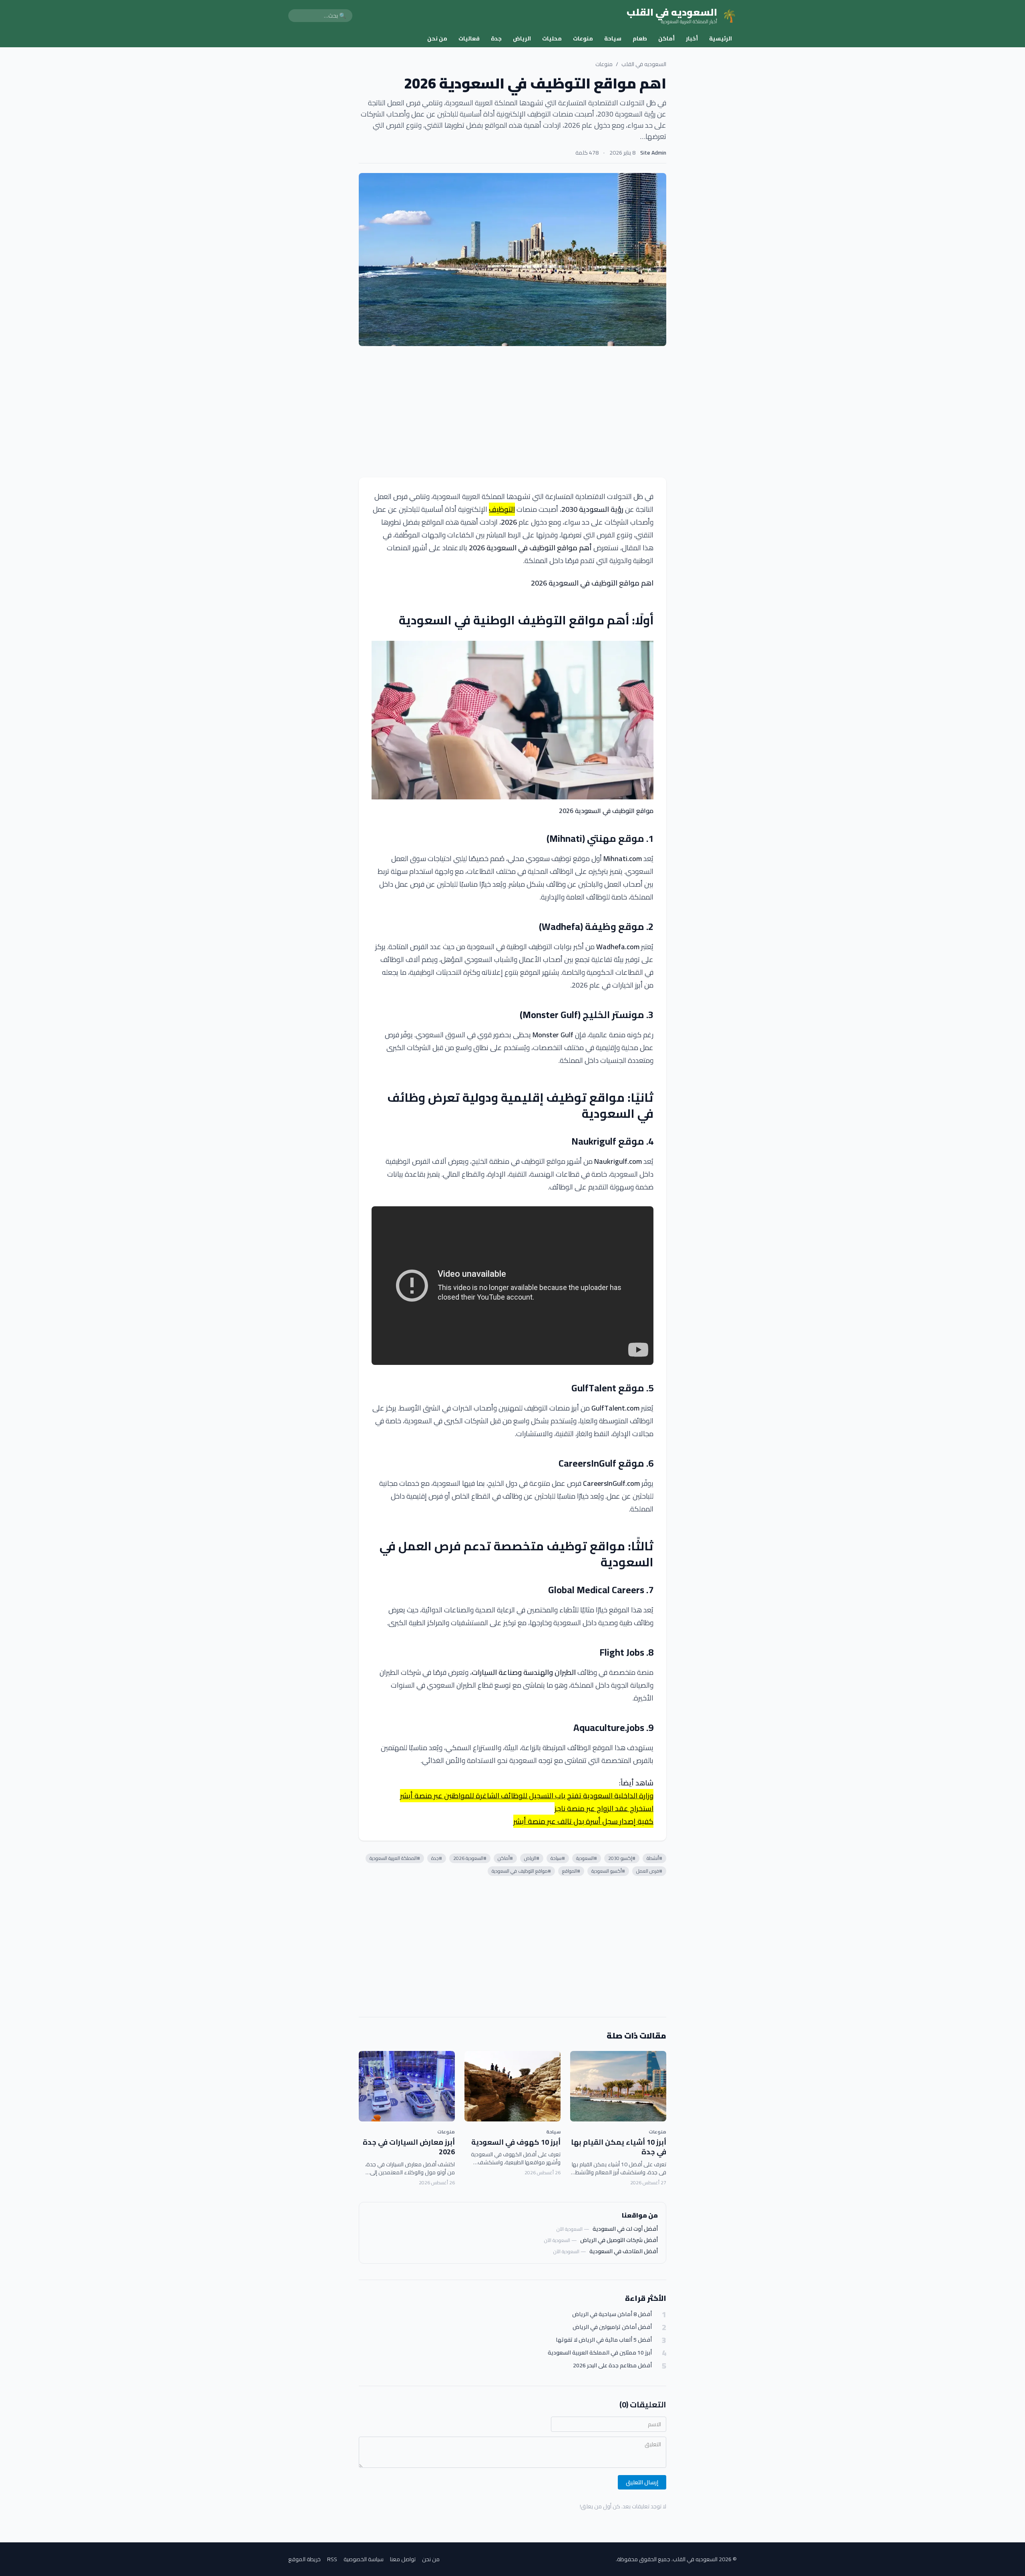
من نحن (437, 38)
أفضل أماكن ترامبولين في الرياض (612, 2327)
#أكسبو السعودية (608, 1871)
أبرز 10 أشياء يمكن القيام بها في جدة (619, 2147)
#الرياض (532, 1858)
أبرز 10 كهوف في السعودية (516, 2142)
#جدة (437, 1858)
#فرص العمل (649, 1871)
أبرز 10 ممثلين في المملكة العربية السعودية (600, 2353)
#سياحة (558, 1858)
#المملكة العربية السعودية (395, 1858)
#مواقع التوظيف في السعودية (521, 1871)
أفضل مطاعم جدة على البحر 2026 (612, 2366)
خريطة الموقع (304, 2559)
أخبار (692, 38)
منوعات (583, 38)
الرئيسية (721, 38)
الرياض (522, 38)
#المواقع (571, 1871)
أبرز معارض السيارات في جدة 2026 (409, 2147)
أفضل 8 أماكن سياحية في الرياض (612, 2314)
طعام (640, 38)
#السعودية (587, 1858)
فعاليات (469, 38)
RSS (332, 2559)
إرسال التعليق (642, 2482)
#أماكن (505, 1858)
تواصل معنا (403, 2559)
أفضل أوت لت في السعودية (625, 2229)
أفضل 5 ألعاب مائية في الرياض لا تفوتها (604, 2340)
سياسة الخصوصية (364, 2559)
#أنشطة (654, 1858)
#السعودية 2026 (470, 1858)
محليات (552, 38)
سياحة (613, 38)
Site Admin (653, 153)
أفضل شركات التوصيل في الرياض (619, 2240)
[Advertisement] (512, 412)
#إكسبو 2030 (622, 1858)
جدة (496, 38)
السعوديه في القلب (644, 64)
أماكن (666, 38)
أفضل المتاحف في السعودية (624, 2251)
